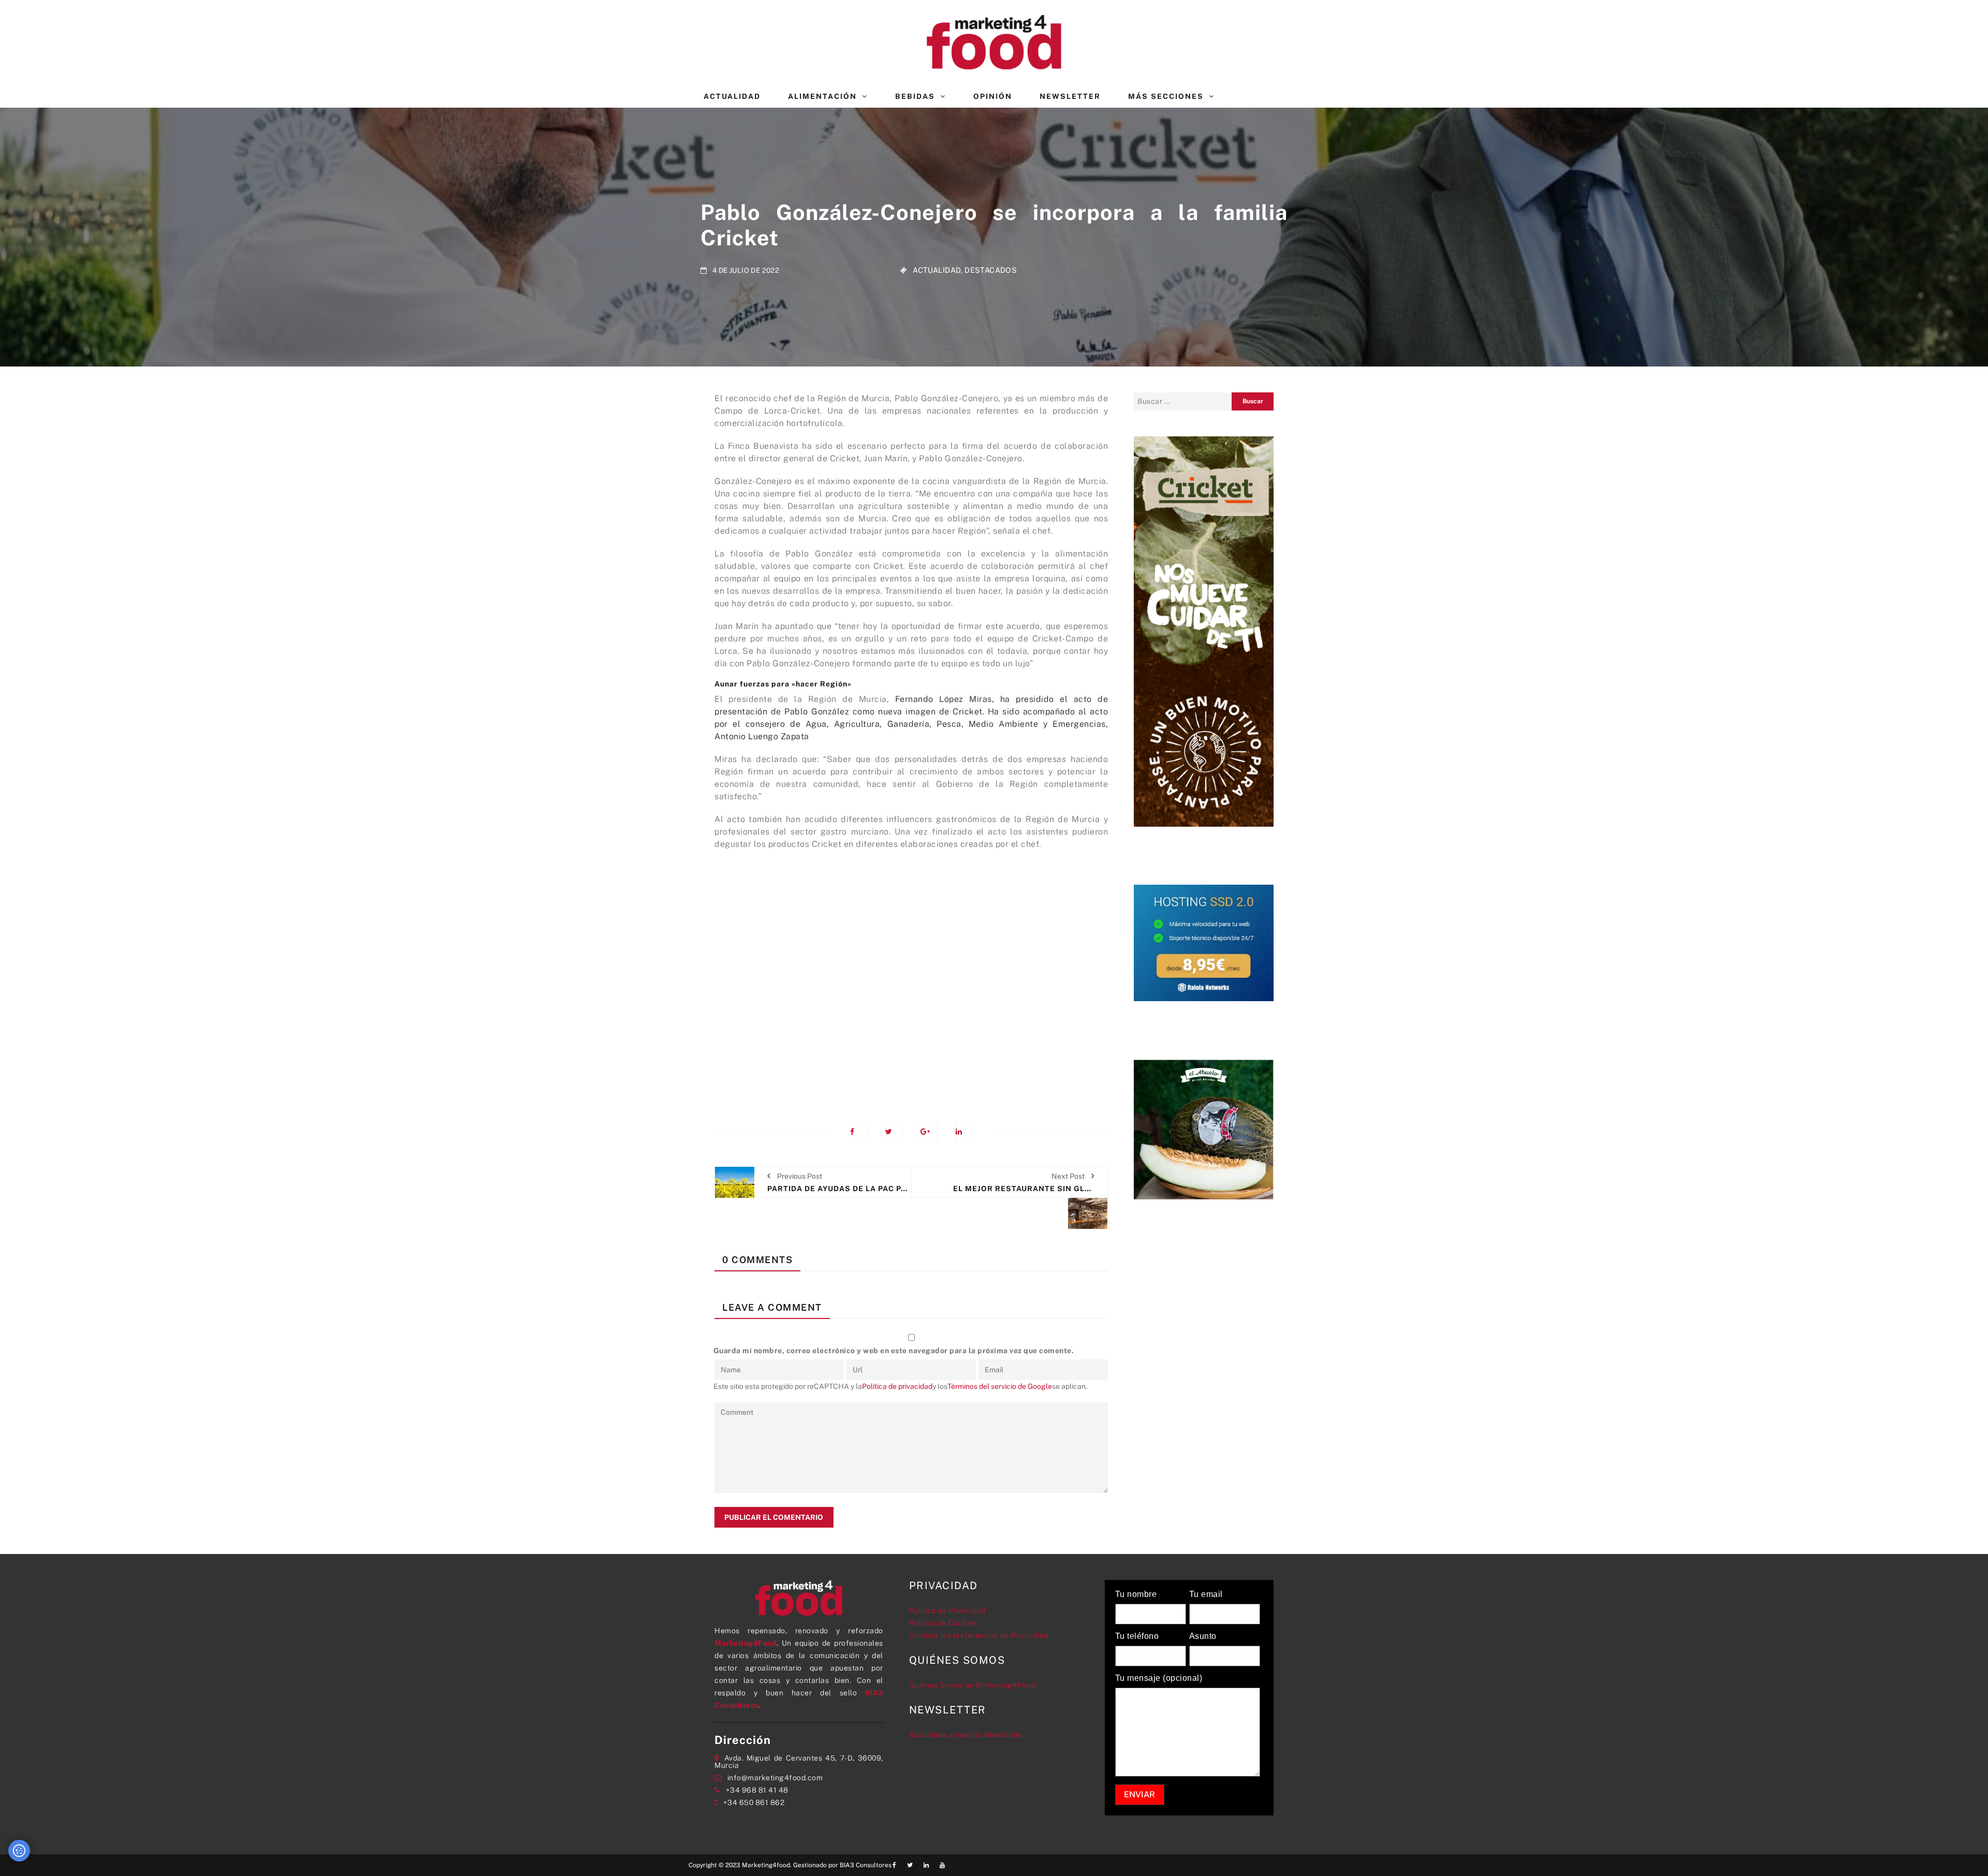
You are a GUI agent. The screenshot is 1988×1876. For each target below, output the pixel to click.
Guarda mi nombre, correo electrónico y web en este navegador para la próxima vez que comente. (894, 1351)
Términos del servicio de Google (1000, 1386)
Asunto (1203, 1636)
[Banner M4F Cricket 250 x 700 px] (1204, 631)
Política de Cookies (943, 1623)
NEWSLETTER (1070, 96)
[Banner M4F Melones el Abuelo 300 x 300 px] (1204, 1128)
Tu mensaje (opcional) (1159, 1678)
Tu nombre (1136, 1594)
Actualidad (732, 96)
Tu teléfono (1137, 1636)
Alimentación (822, 96)
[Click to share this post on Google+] (929, 1132)
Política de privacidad (897, 1386)
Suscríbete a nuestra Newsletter (966, 1735)
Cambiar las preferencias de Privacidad (979, 1635)
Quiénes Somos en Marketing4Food (972, 1685)
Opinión (993, 96)
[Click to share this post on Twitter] (894, 1132)
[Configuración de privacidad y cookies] (19, 1851)
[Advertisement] (911, 979)
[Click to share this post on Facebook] (859, 1132)
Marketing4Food (745, 1643)
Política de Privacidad (947, 1610)
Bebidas (915, 96)
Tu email (1206, 1594)
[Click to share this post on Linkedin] (964, 1132)
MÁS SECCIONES (1166, 96)
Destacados (991, 270)
